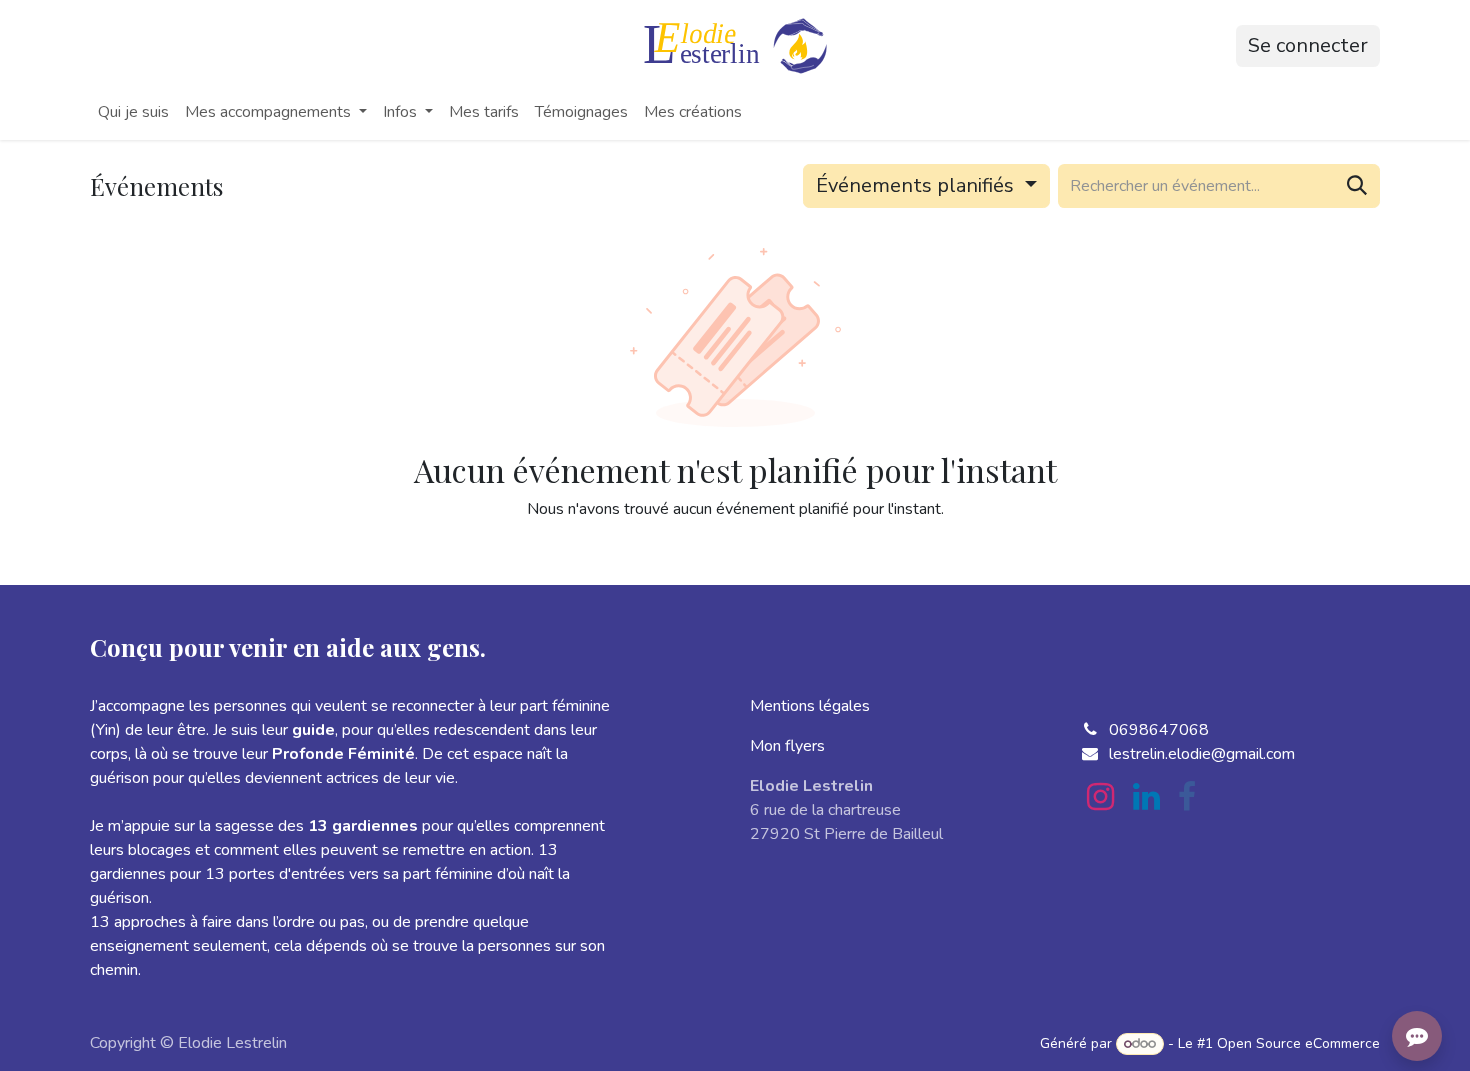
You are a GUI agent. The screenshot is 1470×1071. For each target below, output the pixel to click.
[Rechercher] (1357, 186)
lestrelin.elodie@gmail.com (1202, 754)
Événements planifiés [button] (917, 185)
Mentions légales (810, 706)
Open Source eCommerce (1298, 1043)
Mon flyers (787, 746)
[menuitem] (133, 112)
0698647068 (1159, 730)
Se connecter (1308, 45)
